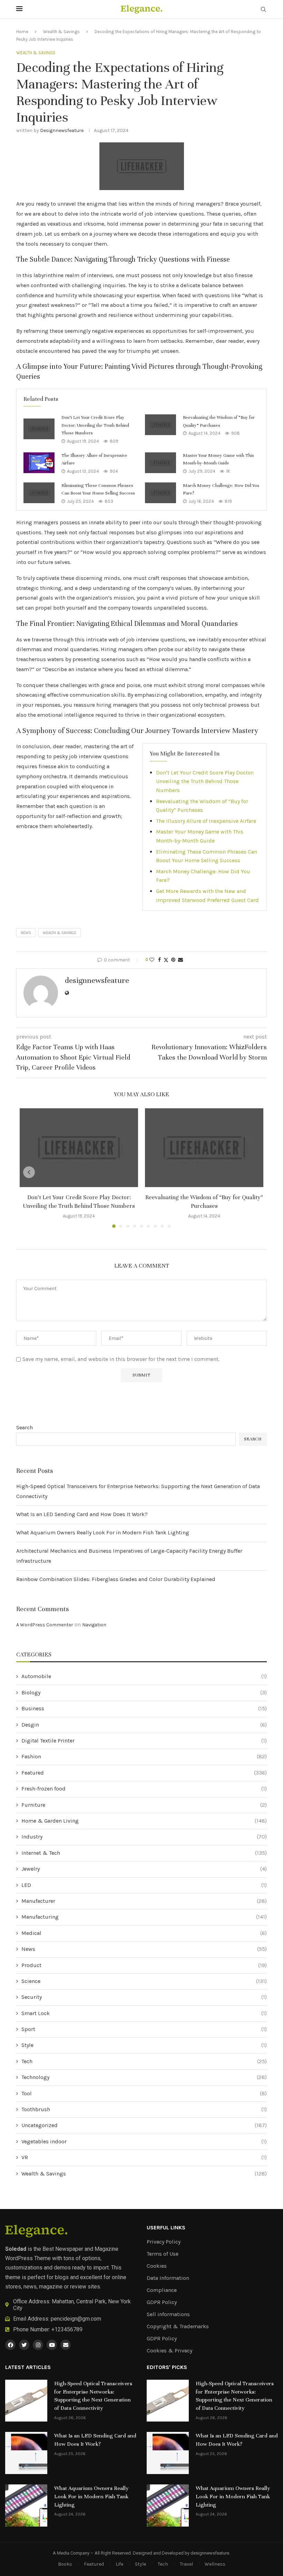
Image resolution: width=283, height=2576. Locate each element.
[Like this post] (152, 960)
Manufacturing (144, 1917)
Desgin (144, 1725)
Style (144, 2045)
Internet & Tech (144, 1853)
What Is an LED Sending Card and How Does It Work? (82, 1514)
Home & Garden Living (144, 1821)
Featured (144, 1773)
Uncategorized (144, 2125)
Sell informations (168, 2314)
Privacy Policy (164, 2242)
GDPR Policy (162, 2302)
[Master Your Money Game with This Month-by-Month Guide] (160, 463)
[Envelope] (66, 2345)
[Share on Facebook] (159, 960)
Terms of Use (163, 2254)
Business (144, 1708)
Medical (144, 1933)
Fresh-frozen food (144, 1789)
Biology (144, 1693)
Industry (144, 1837)
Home (22, 32)
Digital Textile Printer (144, 1741)
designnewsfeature (62, 130)
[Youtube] (52, 2345)
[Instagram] (38, 2345)
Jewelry (144, 1869)
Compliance (162, 2290)
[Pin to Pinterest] (173, 960)
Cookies (157, 2266)
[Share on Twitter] (166, 960)
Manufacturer (144, 1901)
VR (144, 2157)
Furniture (144, 1805)
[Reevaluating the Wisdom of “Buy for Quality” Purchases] (160, 425)
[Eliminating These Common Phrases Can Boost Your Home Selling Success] (39, 493)
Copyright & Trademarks (178, 2326)
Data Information (168, 2278)
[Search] (263, 10)
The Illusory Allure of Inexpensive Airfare (206, 821)
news (26, 933)
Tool (144, 2093)
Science (144, 1981)
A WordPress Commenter (45, 1625)
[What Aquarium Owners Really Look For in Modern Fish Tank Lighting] (26, 2506)
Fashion (144, 1756)
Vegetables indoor (144, 2141)
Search (25, 1427)
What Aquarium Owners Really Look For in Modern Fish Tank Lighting (103, 1533)
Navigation (94, 1625)
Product (144, 1965)
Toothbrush (144, 2109)
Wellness (215, 2564)
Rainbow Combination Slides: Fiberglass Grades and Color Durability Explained (116, 1579)
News (144, 1949)
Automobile (144, 1676)
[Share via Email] (180, 960)
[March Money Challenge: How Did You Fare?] (160, 493)
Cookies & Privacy (169, 2351)
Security (144, 1997)
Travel (186, 2564)
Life (119, 2564)
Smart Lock (144, 2013)
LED (144, 1885)
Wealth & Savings (61, 32)
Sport (144, 2029)
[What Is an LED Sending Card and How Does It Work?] (26, 2453)
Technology (144, 2077)
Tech (144, 2061)
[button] (29, 1172)
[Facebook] (10, 2345)
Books (65, 2564)
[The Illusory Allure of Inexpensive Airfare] (39, 463)
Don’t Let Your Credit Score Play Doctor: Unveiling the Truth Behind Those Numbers (95, 425)
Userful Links (166, 2228)
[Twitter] (24, 2345)
